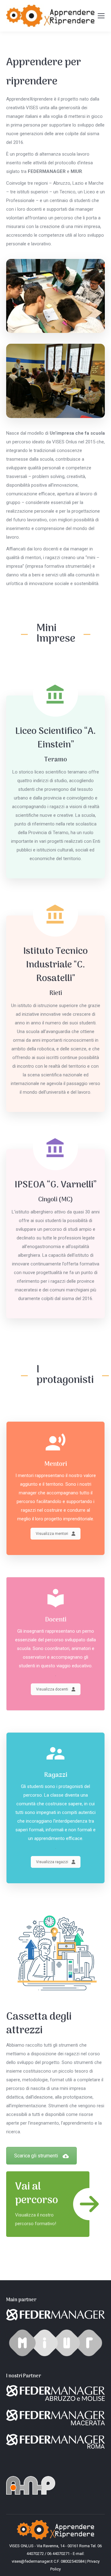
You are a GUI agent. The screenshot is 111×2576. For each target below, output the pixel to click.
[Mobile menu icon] (101, 16)
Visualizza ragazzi (52, 1862)
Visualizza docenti (52, 1689)
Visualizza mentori (52, 1534)
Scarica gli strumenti (36, 2156)
